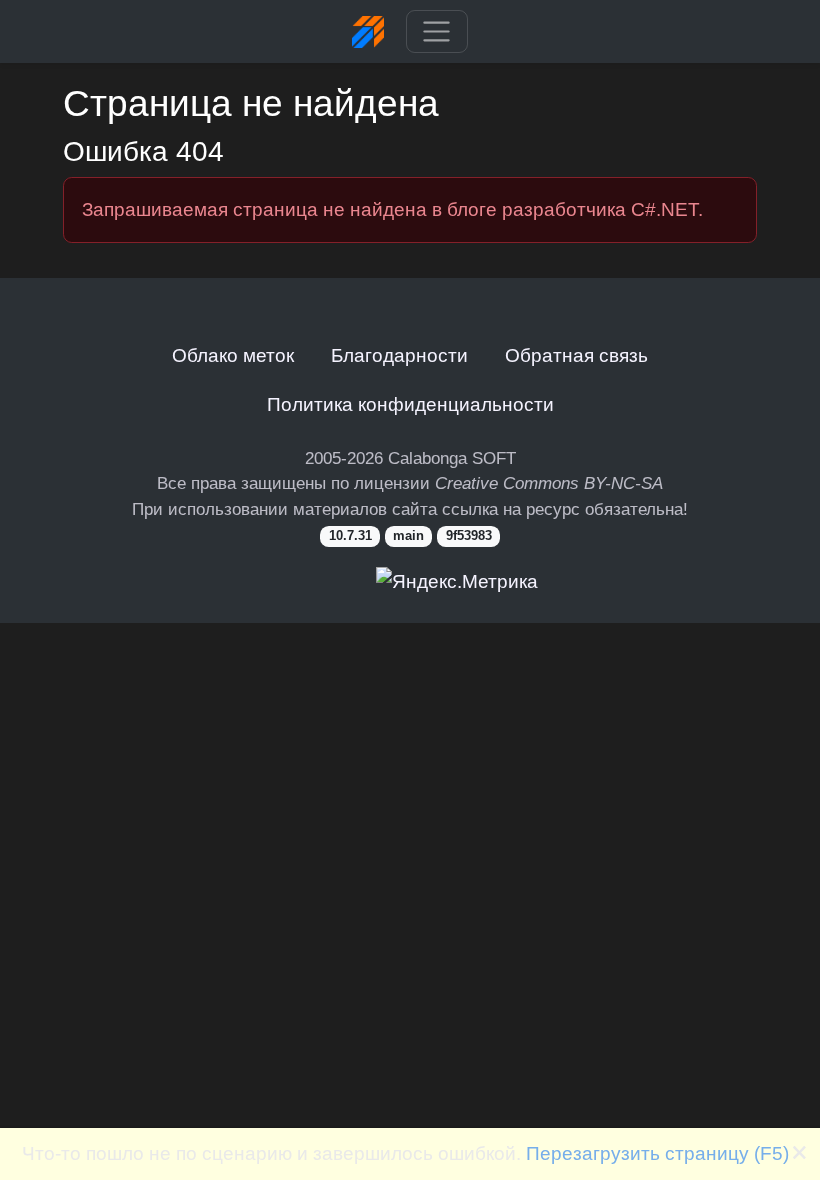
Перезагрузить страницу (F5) (657, 1153)
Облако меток (233, 355)
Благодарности (399, 355)
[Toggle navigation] (436, 32)
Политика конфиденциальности (410, 404)
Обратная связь (576, 355)
